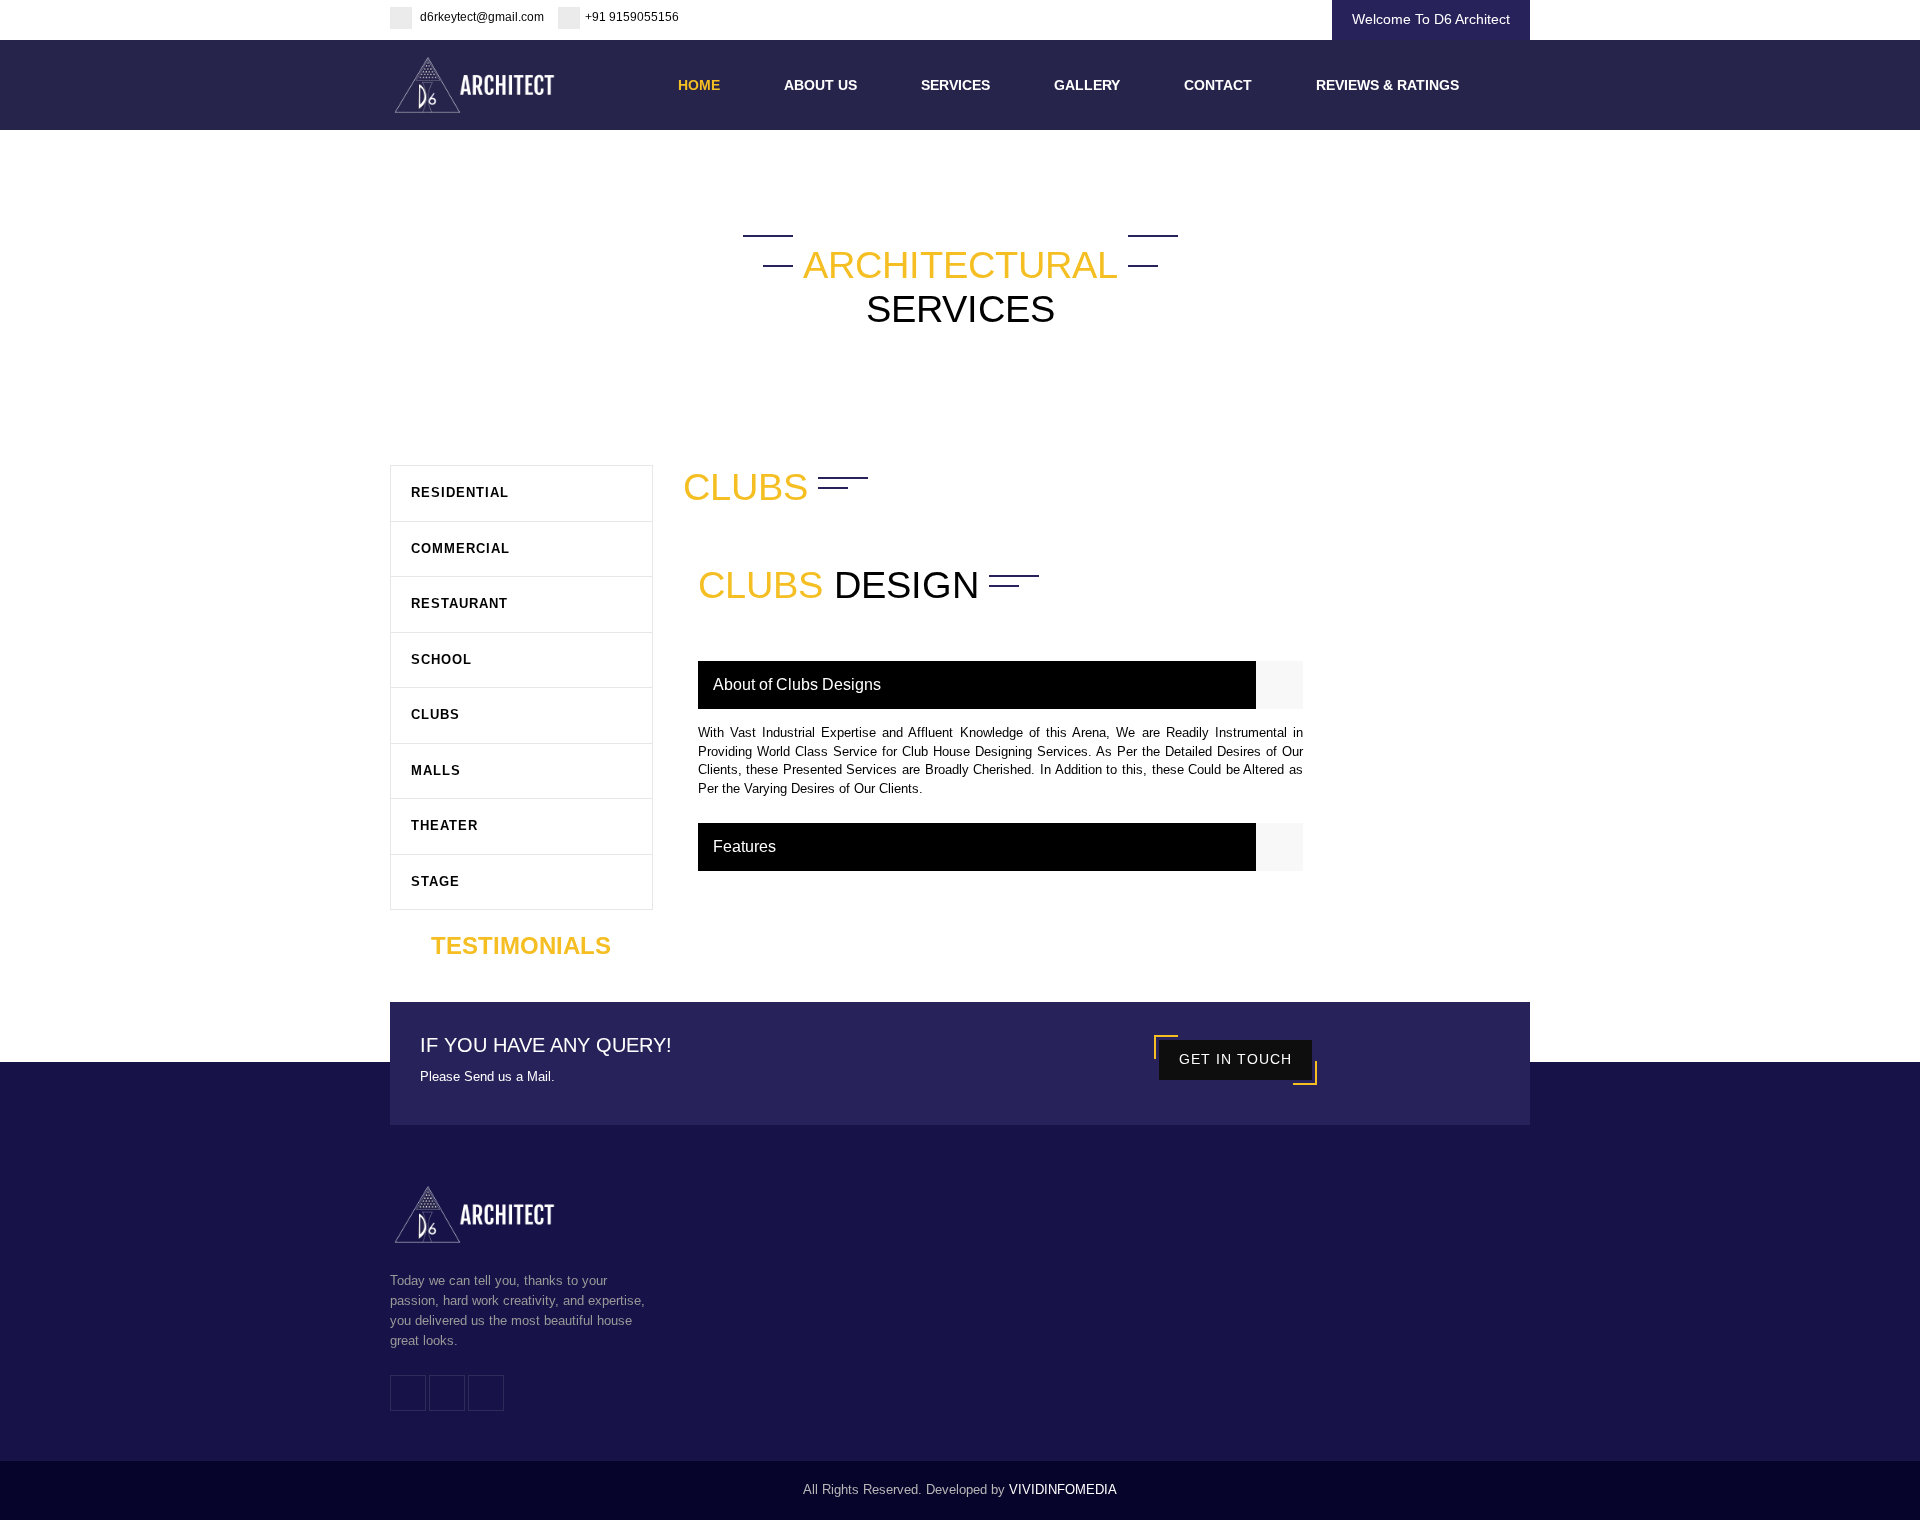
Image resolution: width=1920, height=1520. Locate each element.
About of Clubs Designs (797, 684)
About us (820, 85)
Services (955, 85)
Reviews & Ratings (1387, 85)
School (441, 659)
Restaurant (459, 603)
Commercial (460, 548)
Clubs (435, 714)
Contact (1218, 85)
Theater (444, 825)
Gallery (1087, 85)
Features (744, 846)
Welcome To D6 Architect (1431, 19)
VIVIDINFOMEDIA (1063, 1489)
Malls (436, 770)
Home (699, 85)
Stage (435, 881)
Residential (460, 492)
